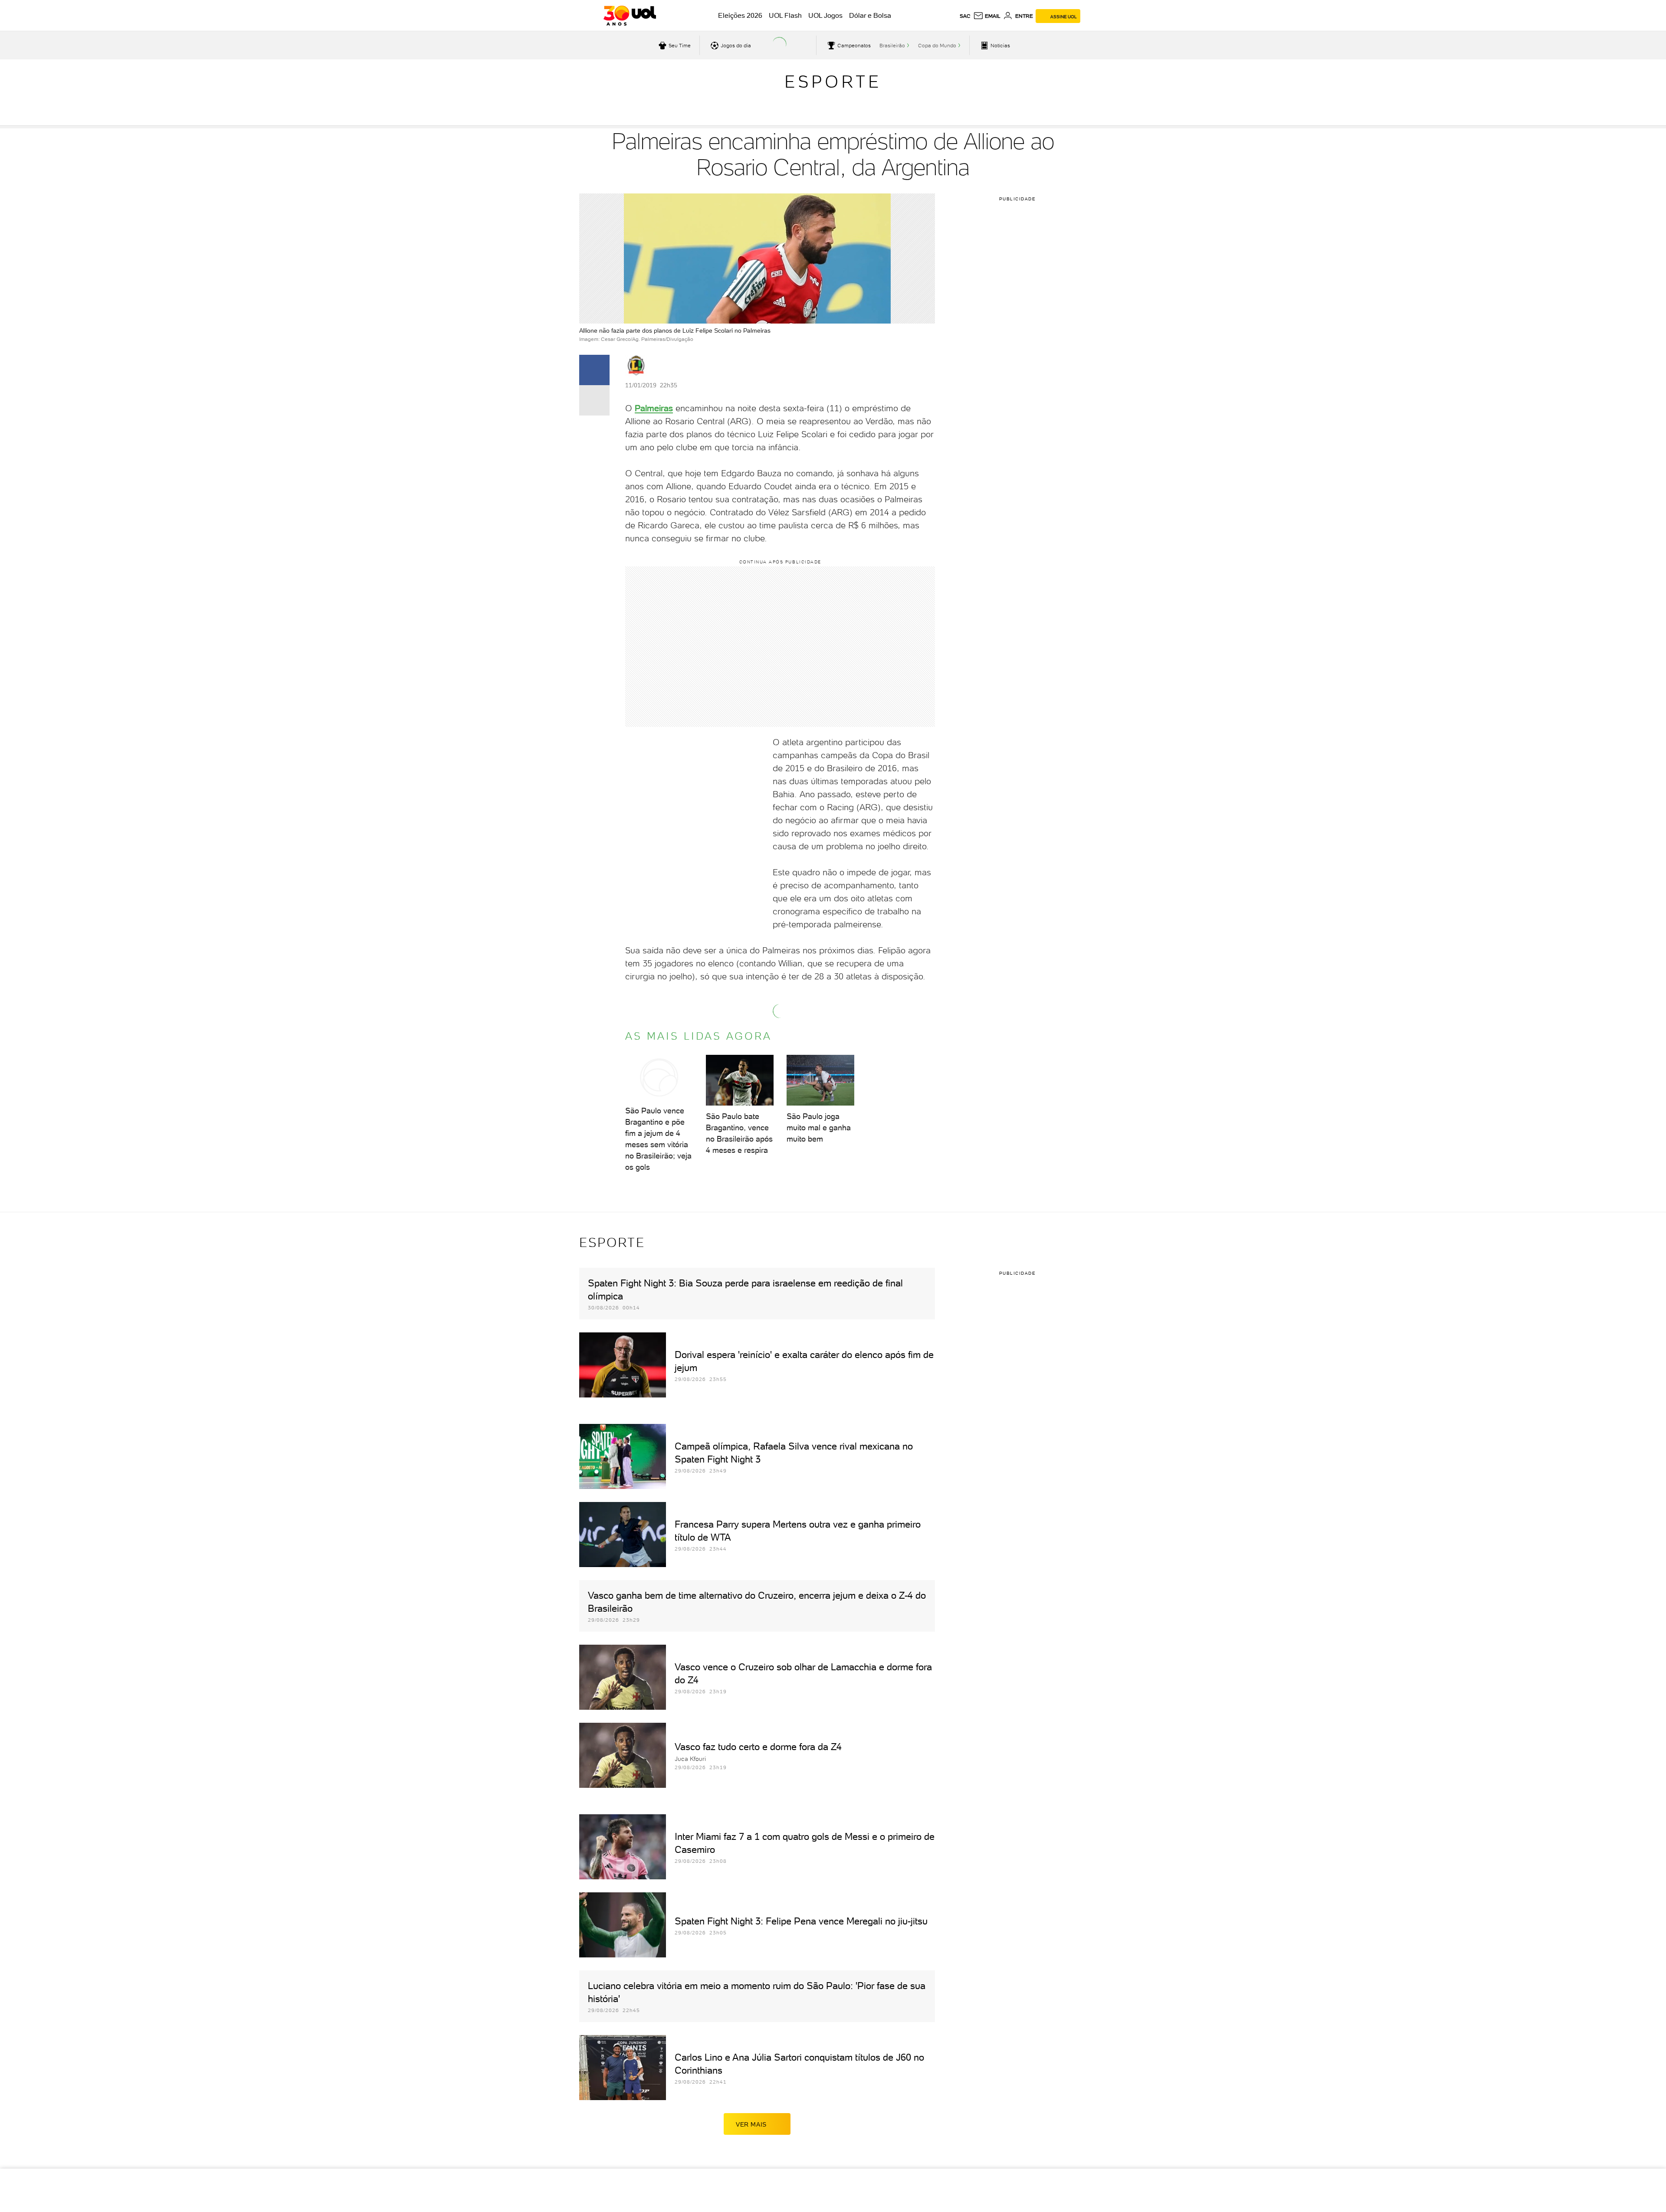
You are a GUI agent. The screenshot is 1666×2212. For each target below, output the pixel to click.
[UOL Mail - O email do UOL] (987, 16)
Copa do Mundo (937, 46)
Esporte (833, 82)
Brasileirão (892, 46)
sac (965, 16)
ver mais (751, 2124)
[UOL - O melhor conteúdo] (630, 16)
